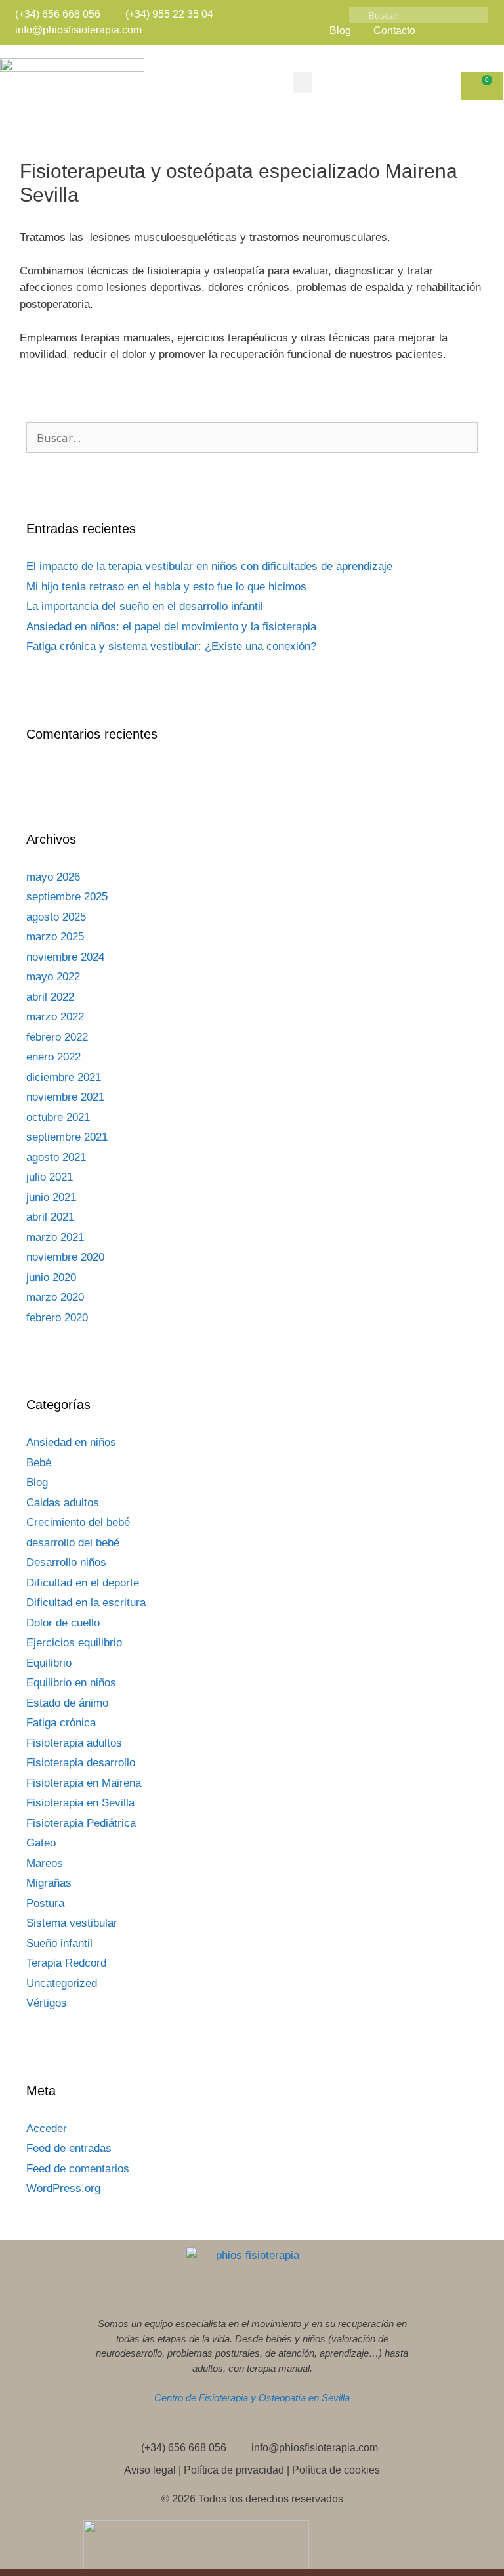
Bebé (39, 1463)
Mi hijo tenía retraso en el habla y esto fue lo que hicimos (166, 587)
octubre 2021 (58, 1117)
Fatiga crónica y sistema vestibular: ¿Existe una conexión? (171, 646)
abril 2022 (50, 997)
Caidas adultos (63, 1503)
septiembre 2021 (67, 1137)
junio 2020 (51, 1277)
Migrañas (49, 1883)
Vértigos (47, 2003)
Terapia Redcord (66, 1963)
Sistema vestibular (72, 1923)
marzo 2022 (55, 1017)
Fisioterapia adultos (74, 1743)
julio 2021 (50, 1177)
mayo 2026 (53, 877)
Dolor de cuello (63, 1623)
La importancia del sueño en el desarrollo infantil (145, 606)
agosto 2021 (56, 1157)
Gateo (41, 1843)
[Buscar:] (252, 438)
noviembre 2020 (65, 1257)
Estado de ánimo (67, 1703)
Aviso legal (150, 2470)
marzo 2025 (55, 937)
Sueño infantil (59, 1943)
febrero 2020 (57, 1318)
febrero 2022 (57, 1037)
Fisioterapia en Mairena (84, 1783)
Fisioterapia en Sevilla (80, 1803)
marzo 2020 (55, 1297)
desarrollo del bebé (73, 1543)
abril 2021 (50, 1217)
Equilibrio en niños (71, 1683)
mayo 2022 (53, 977)
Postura (45, 1903)
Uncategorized (62, 1983)
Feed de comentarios (78, 2169)
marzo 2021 (55, 1237)
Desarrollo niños (66, 1562)
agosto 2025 (56, 917)
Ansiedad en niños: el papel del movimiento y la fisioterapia (171, 627)
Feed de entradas (69, 2148)
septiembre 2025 (67, 897)
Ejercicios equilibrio (74, 1643)
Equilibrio (49, 1663)
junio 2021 (51, 1197)
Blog (37, 1482)
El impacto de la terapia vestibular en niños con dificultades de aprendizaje (209, 566)
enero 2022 (53, 1057)
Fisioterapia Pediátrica (81, 1823)
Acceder (47, 2128)
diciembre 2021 (64, 1077)
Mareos (45, 1863)
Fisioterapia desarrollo (81, 1763)
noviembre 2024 (65, 957)
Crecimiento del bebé (78, 1522)
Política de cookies (336, 2470)
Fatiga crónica (61, 1723)
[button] (303, 82)
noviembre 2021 (65, 1097)
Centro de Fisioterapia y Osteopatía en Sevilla (252, 2398)
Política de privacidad (234, 2470)
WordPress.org (63, 2188)
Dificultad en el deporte (83, 1583)
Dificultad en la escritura (86, 1603)
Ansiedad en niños (71, 1442)
